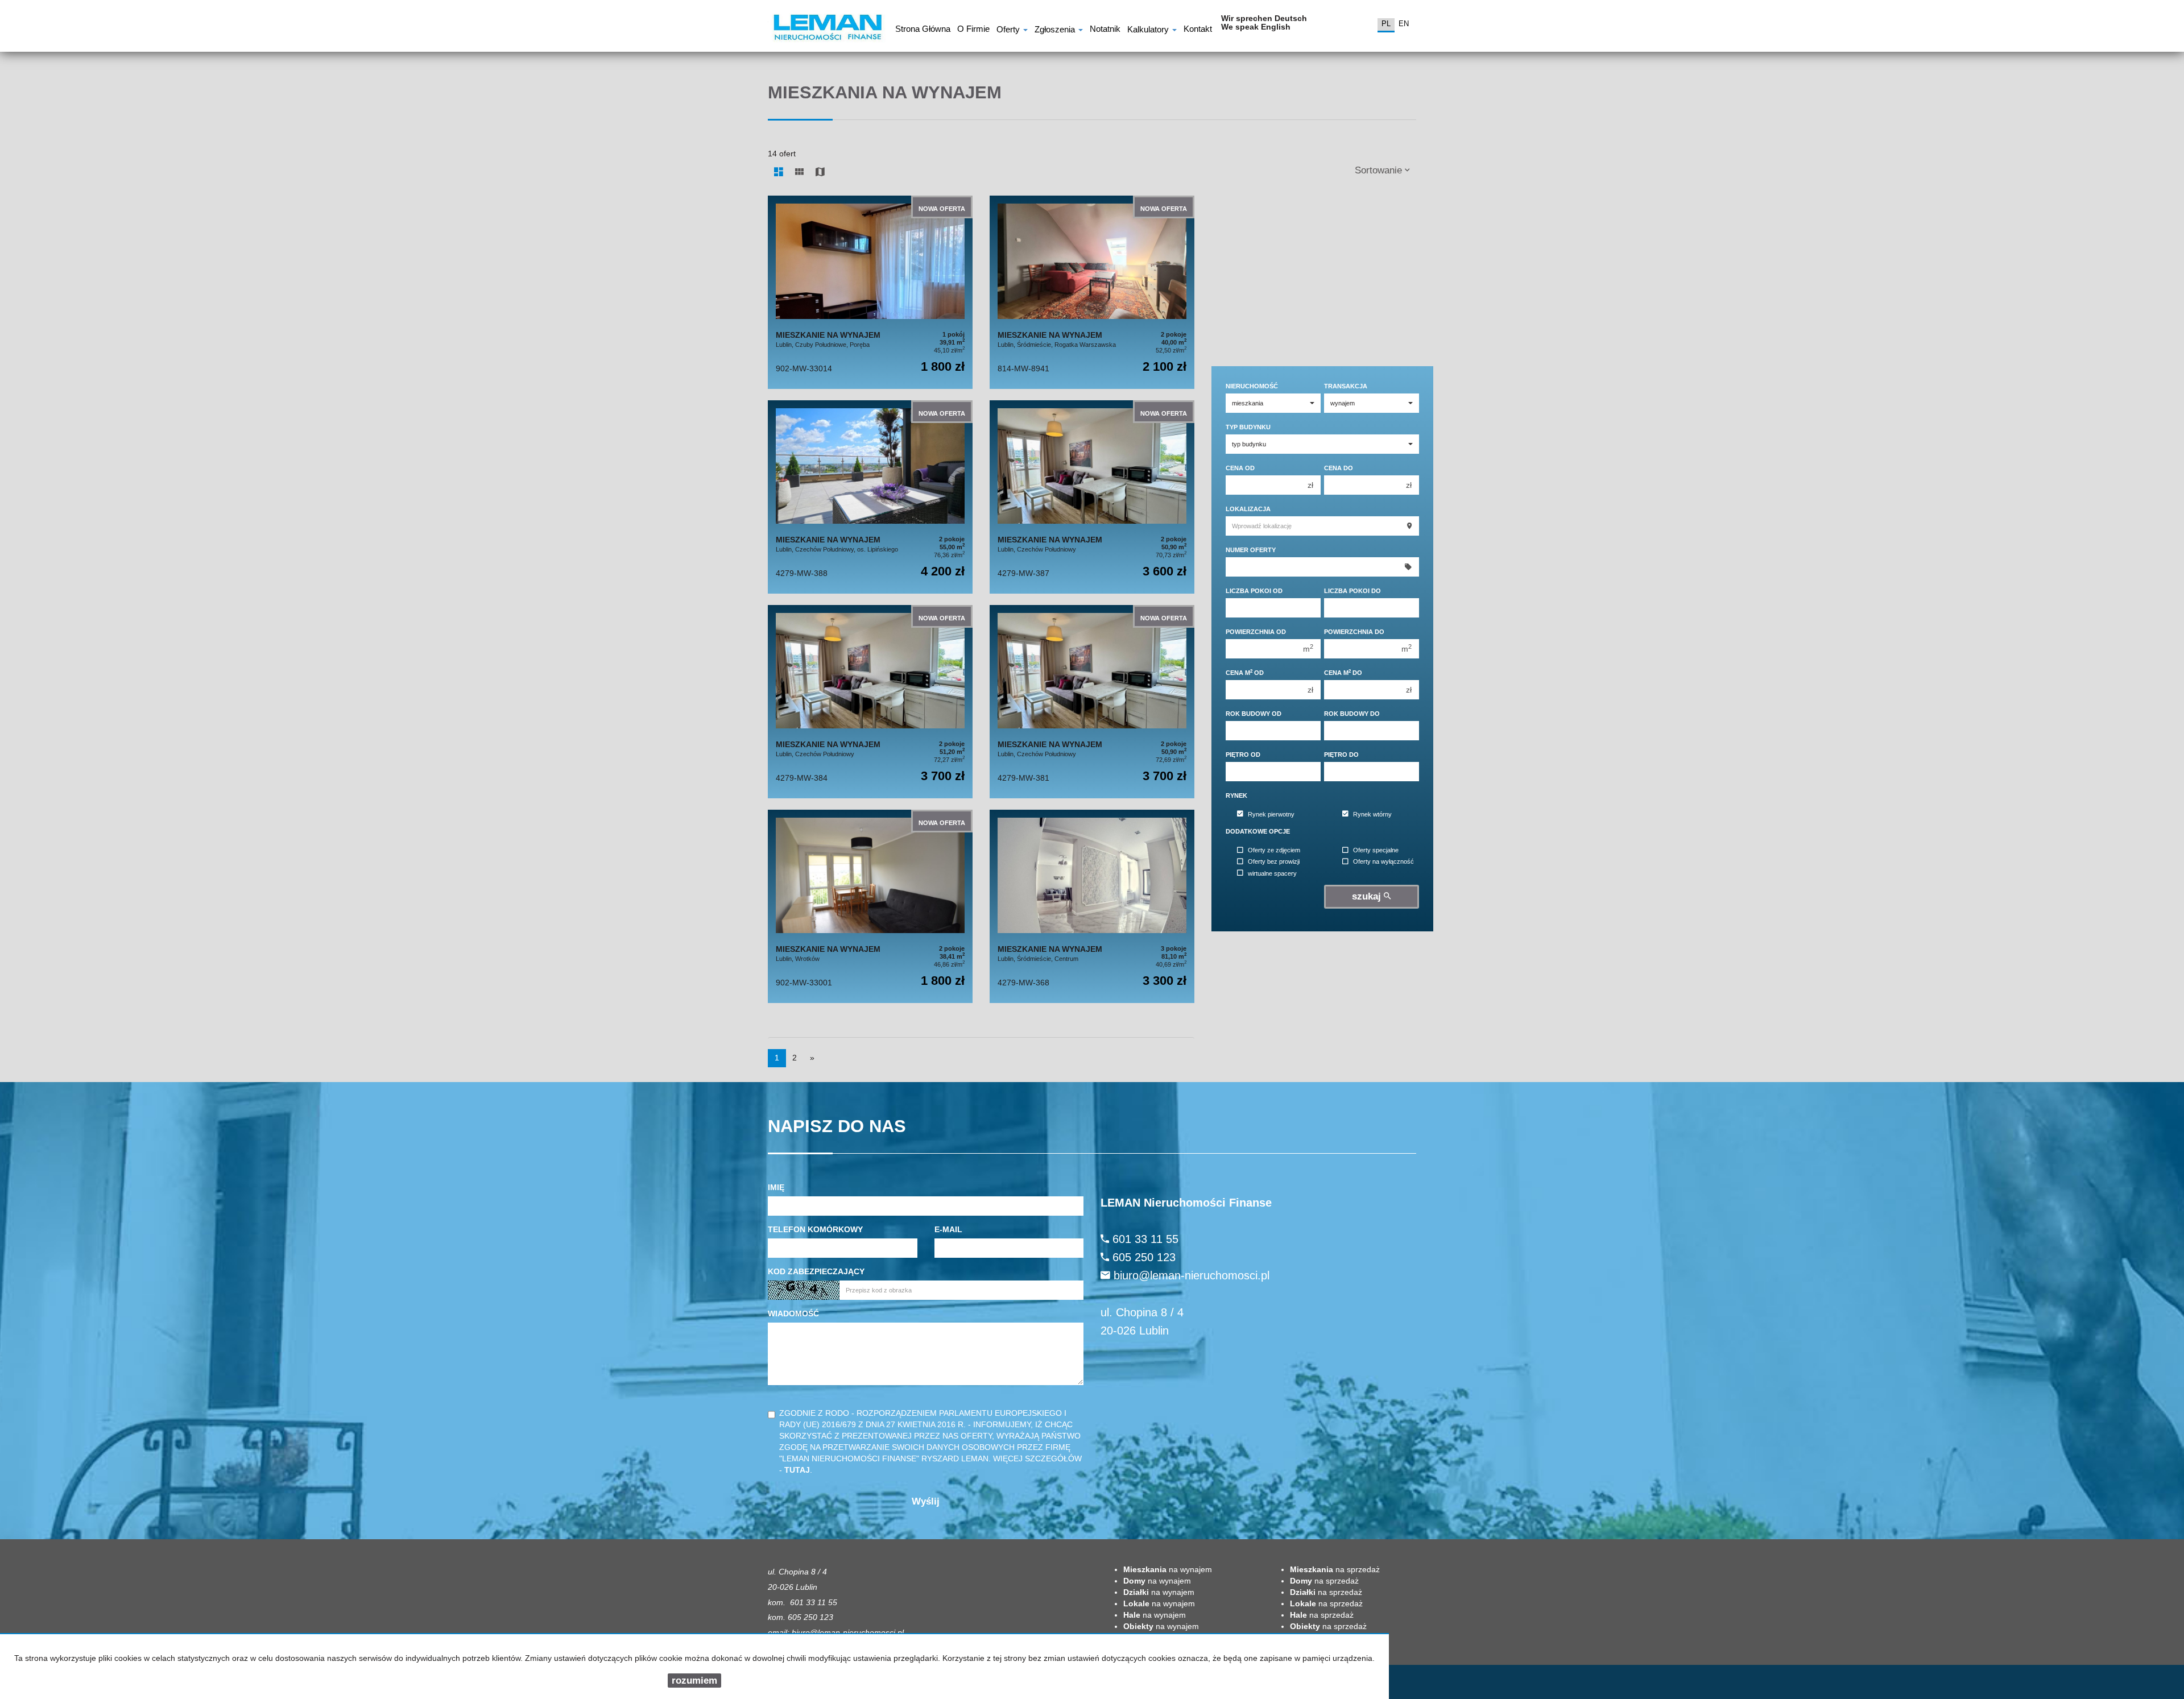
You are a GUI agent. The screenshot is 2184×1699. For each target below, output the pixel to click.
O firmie (973, 30)
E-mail (948, 1229)
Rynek (1236, 795)
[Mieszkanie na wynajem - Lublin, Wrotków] (870, 906)
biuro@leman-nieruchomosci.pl (1192, 1275)
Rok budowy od (1254, 714)
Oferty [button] (1009, 30)
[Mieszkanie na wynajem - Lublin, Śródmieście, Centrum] (1092, 906)
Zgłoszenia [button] (1056, 30)
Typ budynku (1248, 427)
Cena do (1339, 468)
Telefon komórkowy (815, 1229)
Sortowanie (1380, 170)
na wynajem (1168, 1569)
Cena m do (1343, 672)
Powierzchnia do (1354, 632)
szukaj (1368, 896)
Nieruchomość (1252, 386)
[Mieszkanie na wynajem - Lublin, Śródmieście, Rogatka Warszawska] (1092, 292)
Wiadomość (793, 1313)
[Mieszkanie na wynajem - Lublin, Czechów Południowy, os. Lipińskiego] (870, 497)
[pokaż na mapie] (820, 172)
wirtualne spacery (1272, 873)
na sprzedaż (1335, 1569)
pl (1386, 24)
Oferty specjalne (1376, 851)
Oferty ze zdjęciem (1274, 851)
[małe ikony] (799, 172)
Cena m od (1245, 672)
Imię (776, 1187)
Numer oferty (1251, 550)
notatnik (1105, 30)
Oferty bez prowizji (1274, 862)
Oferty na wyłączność (1383, 862)
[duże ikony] (779, 172)
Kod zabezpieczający (816, 1271)
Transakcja (1346, 386)
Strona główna (923, 30)
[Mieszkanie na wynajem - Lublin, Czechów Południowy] (1092, 497)
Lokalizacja (1248, 509)
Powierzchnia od (1256, 632)
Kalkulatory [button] (1149, 30)
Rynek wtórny (1372, 814)
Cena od (1240, 468)
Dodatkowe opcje (1258, 831)
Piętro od (1243, 755)
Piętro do (1341, 755)
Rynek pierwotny (1271, 814)
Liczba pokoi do (1352, 591)
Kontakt (1198, 30)
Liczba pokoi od (1254, 591)
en (1404, 24)
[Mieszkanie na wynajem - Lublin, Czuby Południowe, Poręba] (870, 292)
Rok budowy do (1352, 714)
